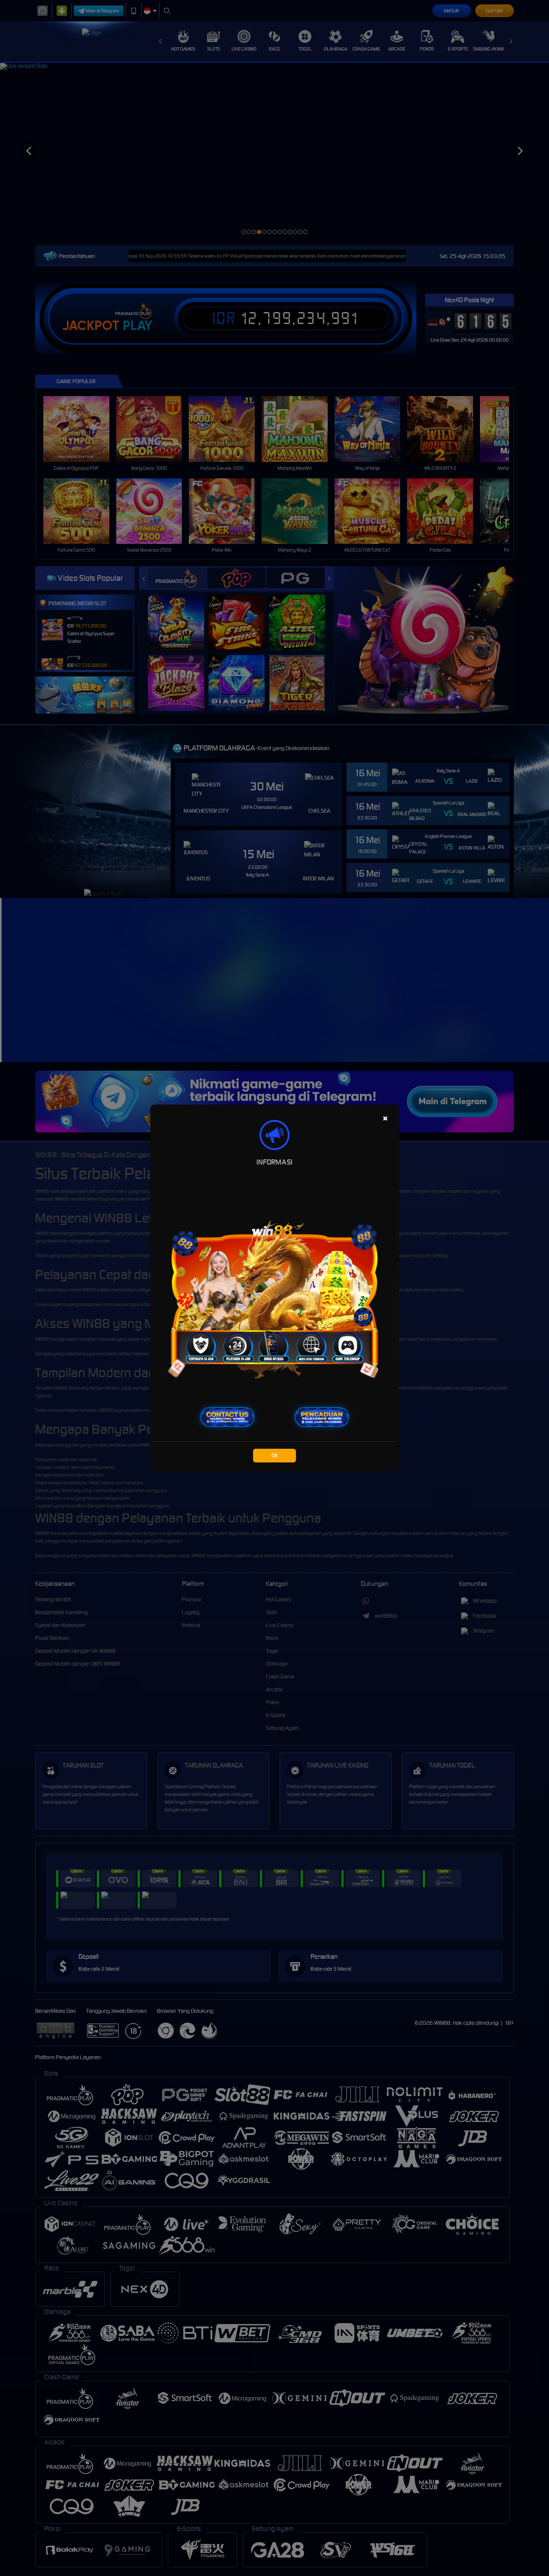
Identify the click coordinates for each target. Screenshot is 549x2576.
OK (275, 1455)
